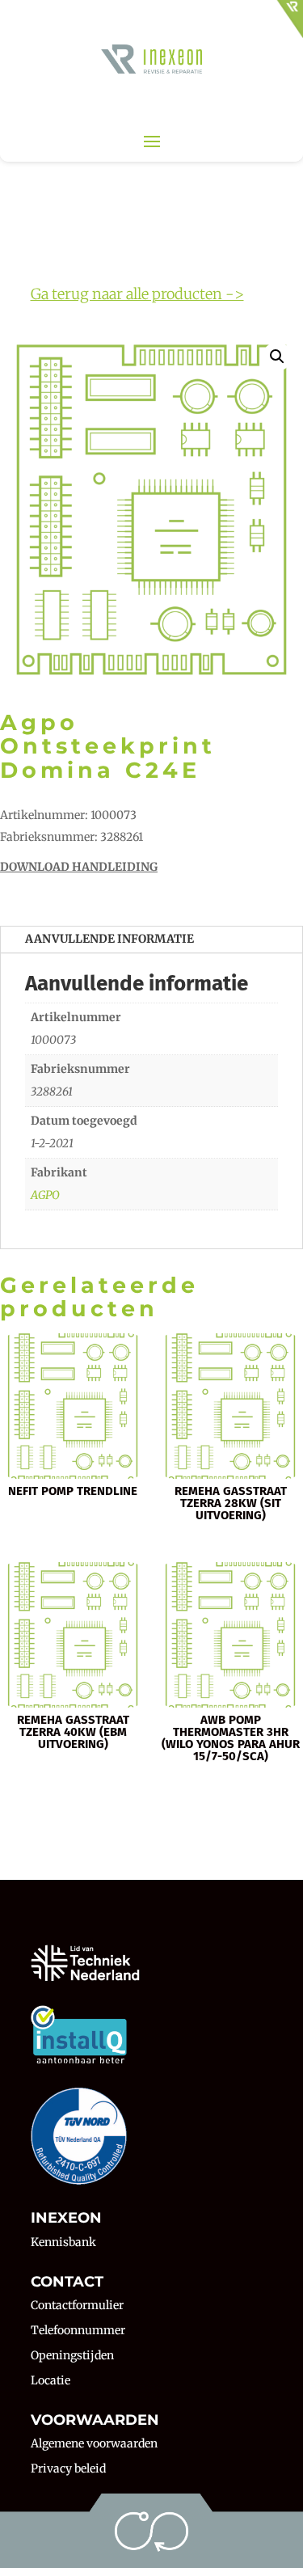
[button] (277, 357)
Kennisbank (63, 2242)
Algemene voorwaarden (94, 2443)
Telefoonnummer (78, 2330)
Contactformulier (77, 2305)
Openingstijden (72, 2355)
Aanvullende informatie (109, 939)
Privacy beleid (68, 2468)
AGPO (45, 1195)
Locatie (50, 2380)
